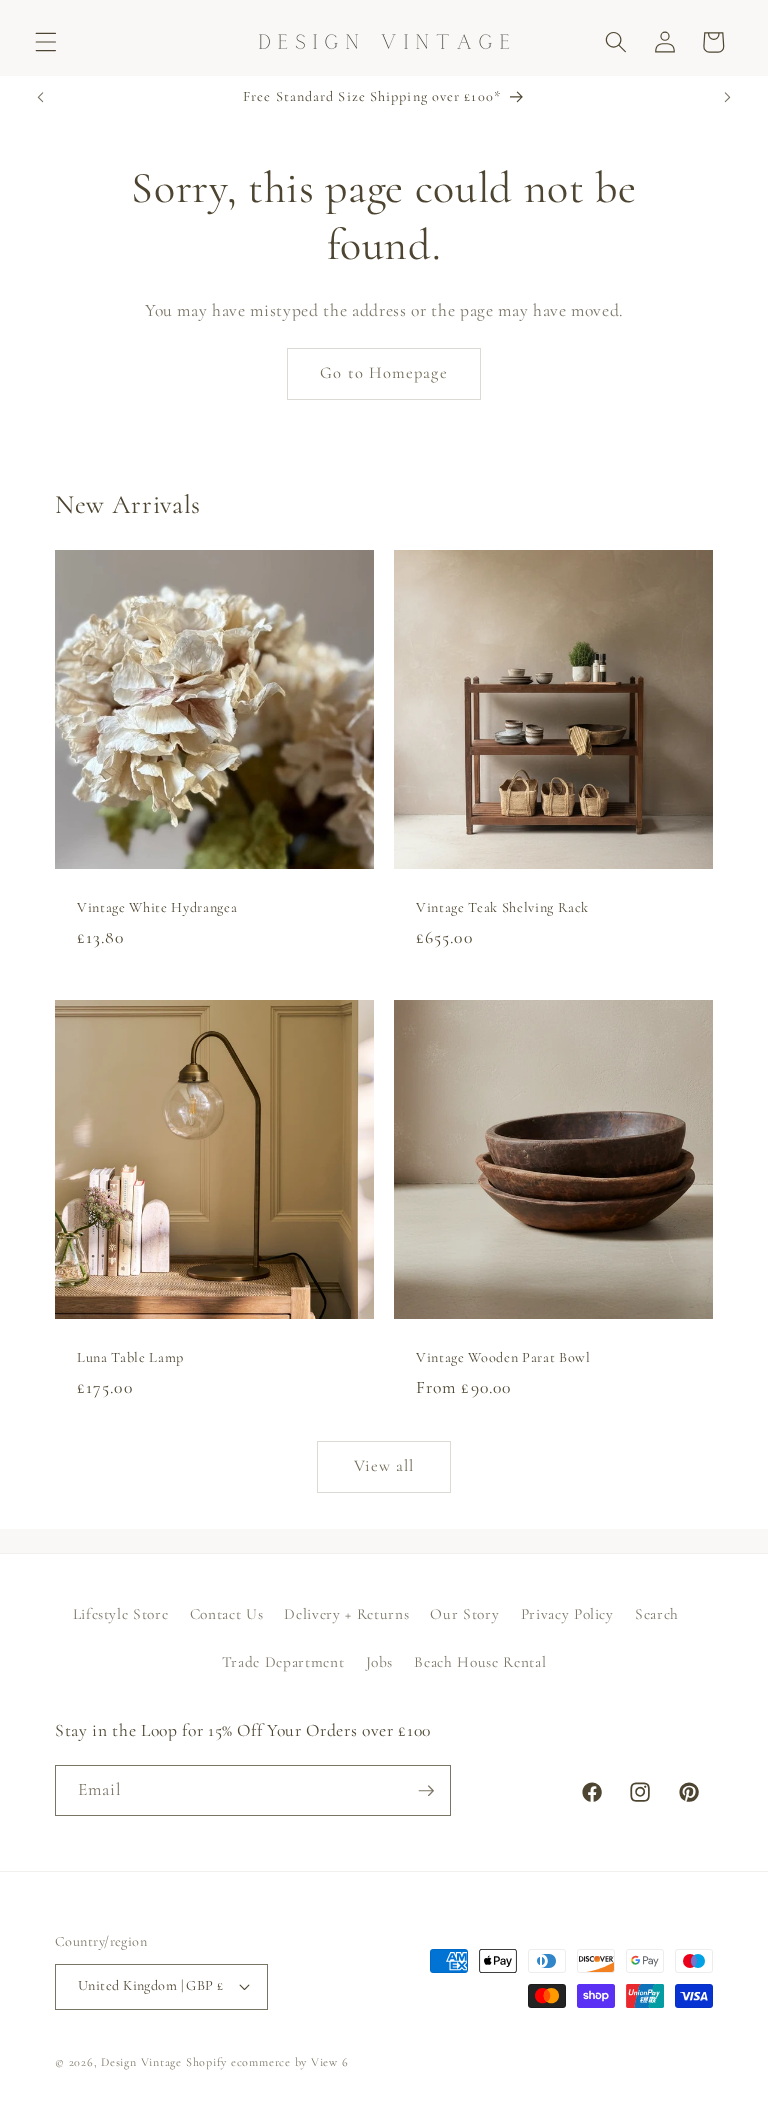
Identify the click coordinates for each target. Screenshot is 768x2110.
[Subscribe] (426, 1791)
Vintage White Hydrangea (157, 906)
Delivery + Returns (346, 1614)
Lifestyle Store (121, 1614)
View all (384, 1466)
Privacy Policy (567, 1614)
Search (657, 1614)
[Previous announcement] (41, 98)
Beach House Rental (480, 1662)
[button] (46, 42)
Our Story (464, 1614)
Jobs (380, 1662)
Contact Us (227, 1614)
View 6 (330, 2062)
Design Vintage (141, 2062)
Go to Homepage (383, 373)
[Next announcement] (727, 98)
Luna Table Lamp (130, 1356)
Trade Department (283, 1662)
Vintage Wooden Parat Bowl (503, 1356)
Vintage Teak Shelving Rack (502, 906)
